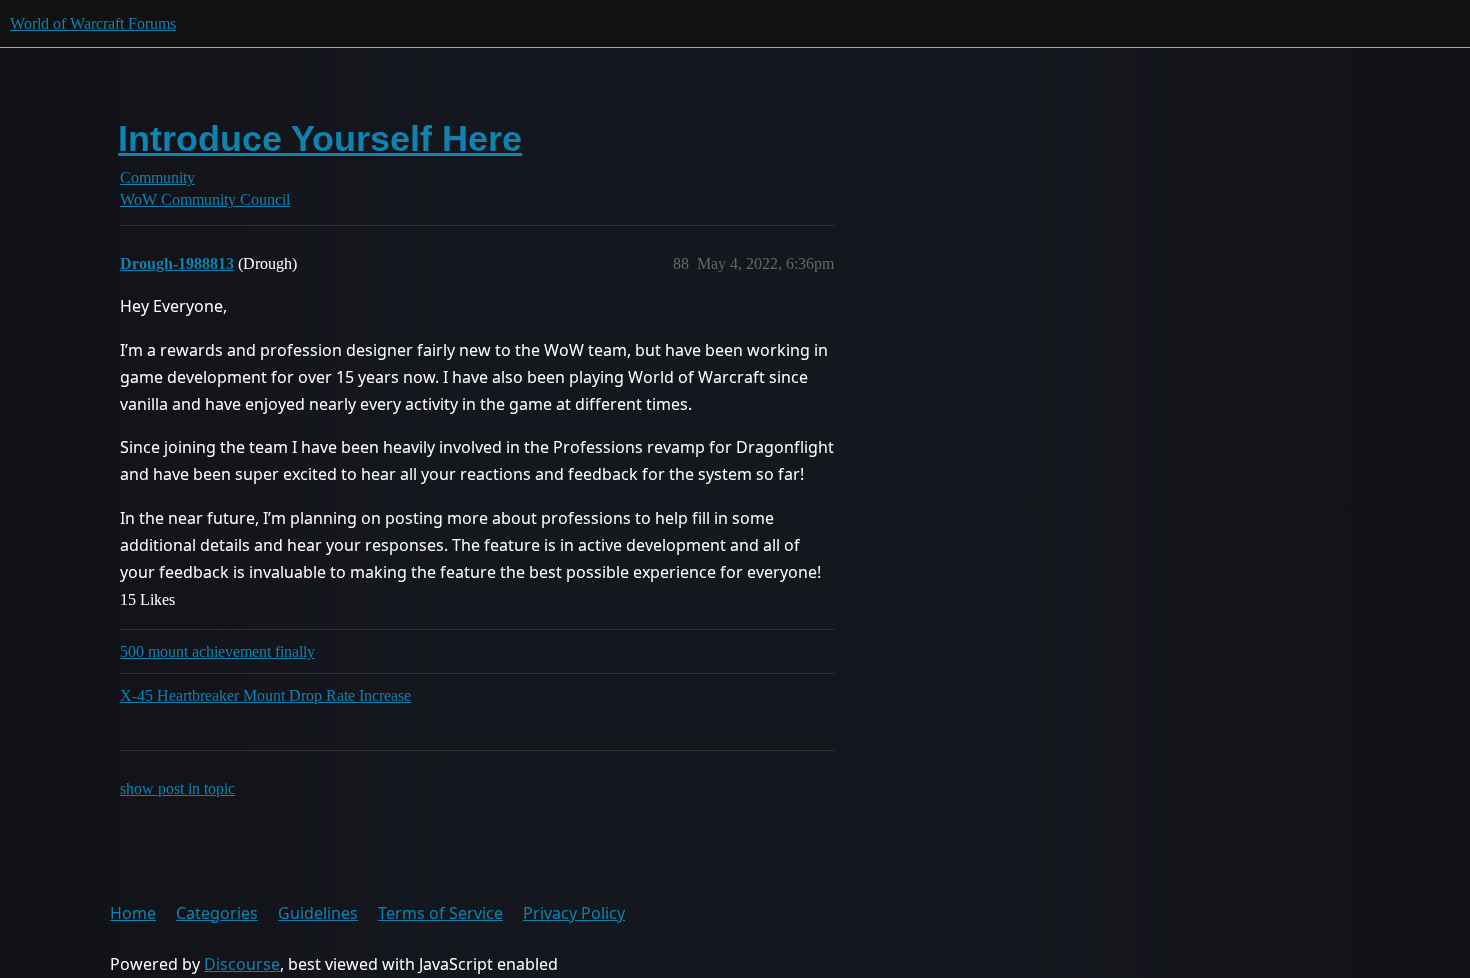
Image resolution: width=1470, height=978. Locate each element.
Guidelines (318, 913)
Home (133, 913)
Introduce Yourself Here (320, 138)
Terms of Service (440, 913)
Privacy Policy (574, 913)
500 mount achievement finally (217, 651)
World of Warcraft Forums (93, 23)
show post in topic (177, 788)
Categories (217, 913)
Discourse (242, 964)
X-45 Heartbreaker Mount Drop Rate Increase (265, 695)
